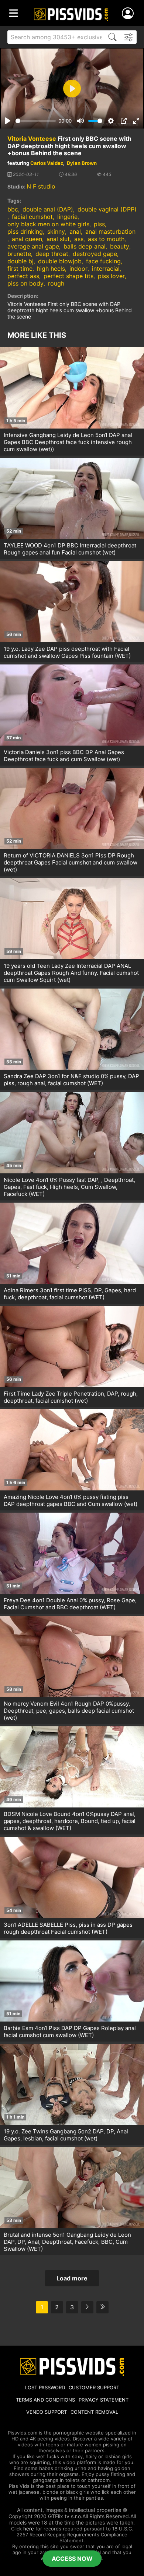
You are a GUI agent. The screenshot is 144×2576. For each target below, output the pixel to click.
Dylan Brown (82, 163)
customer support (94, 2387)
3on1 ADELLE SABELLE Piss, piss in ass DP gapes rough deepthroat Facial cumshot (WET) (68, 1928)
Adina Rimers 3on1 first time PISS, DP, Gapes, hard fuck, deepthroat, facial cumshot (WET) (70, 1294)
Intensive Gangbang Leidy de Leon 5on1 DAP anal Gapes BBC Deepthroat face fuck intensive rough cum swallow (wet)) (68, 442)
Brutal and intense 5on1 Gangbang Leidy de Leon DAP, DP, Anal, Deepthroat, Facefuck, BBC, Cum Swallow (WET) (67, 2242)
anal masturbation (110, 231)
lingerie (67, 217)
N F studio (41, 186)
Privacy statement (104, 2400)
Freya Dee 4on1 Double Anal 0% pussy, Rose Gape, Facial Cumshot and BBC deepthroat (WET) (70, 1604)
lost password (45, 2387)
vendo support (47, 2412)
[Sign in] (129, 14)
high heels (51, 269)
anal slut (58, 239)
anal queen (27, 239)
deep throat (52, 254)
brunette (19, 254)
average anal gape (33, 246)
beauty (120, 246)
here (29, 2529)
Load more (72, 2278)
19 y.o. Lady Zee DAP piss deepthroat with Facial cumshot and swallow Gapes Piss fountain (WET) (67, 652)
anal (75, 231)
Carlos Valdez (47, 163)
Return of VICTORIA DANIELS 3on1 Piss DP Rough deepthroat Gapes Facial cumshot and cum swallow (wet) (71, 862)
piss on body (25, 283)
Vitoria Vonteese (32, 139)
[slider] (36, 121)
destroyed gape (95, 254)
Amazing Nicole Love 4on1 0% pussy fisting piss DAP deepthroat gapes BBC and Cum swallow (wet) (71, 1500)
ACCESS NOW (72, 2559)
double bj (20, 261)
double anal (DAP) (48, 209)
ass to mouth (106, 239)
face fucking (103, 261)
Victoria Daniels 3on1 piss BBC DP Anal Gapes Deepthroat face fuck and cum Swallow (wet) (64, 756)
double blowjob (60, 261)
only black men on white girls (48, 224)
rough (56, 283)
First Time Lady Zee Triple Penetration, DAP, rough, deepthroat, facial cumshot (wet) (71, 1397)
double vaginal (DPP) (107, 209)
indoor (78, 269)
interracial (106, 269)
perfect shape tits (68, 276)
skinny (56, 231)
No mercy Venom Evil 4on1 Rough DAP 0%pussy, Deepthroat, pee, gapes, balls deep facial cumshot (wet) (69, 1711)
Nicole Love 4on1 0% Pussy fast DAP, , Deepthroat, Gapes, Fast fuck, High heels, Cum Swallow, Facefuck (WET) (69, 1187)
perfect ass (23, 276)
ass (79, 239)
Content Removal (94, 2412)
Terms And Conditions (45, 2400)
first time (20, 269)
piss (99, 224)
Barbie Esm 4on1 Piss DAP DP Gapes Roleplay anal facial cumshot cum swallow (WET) (70, 2032)
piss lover (111, 276)
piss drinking (25, 231)
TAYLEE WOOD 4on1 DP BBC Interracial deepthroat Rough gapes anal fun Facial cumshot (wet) (70, 549)
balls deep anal (85, 246)
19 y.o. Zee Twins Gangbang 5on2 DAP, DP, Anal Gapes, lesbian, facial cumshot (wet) (66, 2135)
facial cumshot (32, 217)
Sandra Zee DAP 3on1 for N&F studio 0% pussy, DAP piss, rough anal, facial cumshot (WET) (71, 1080)
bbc (13, 209)
